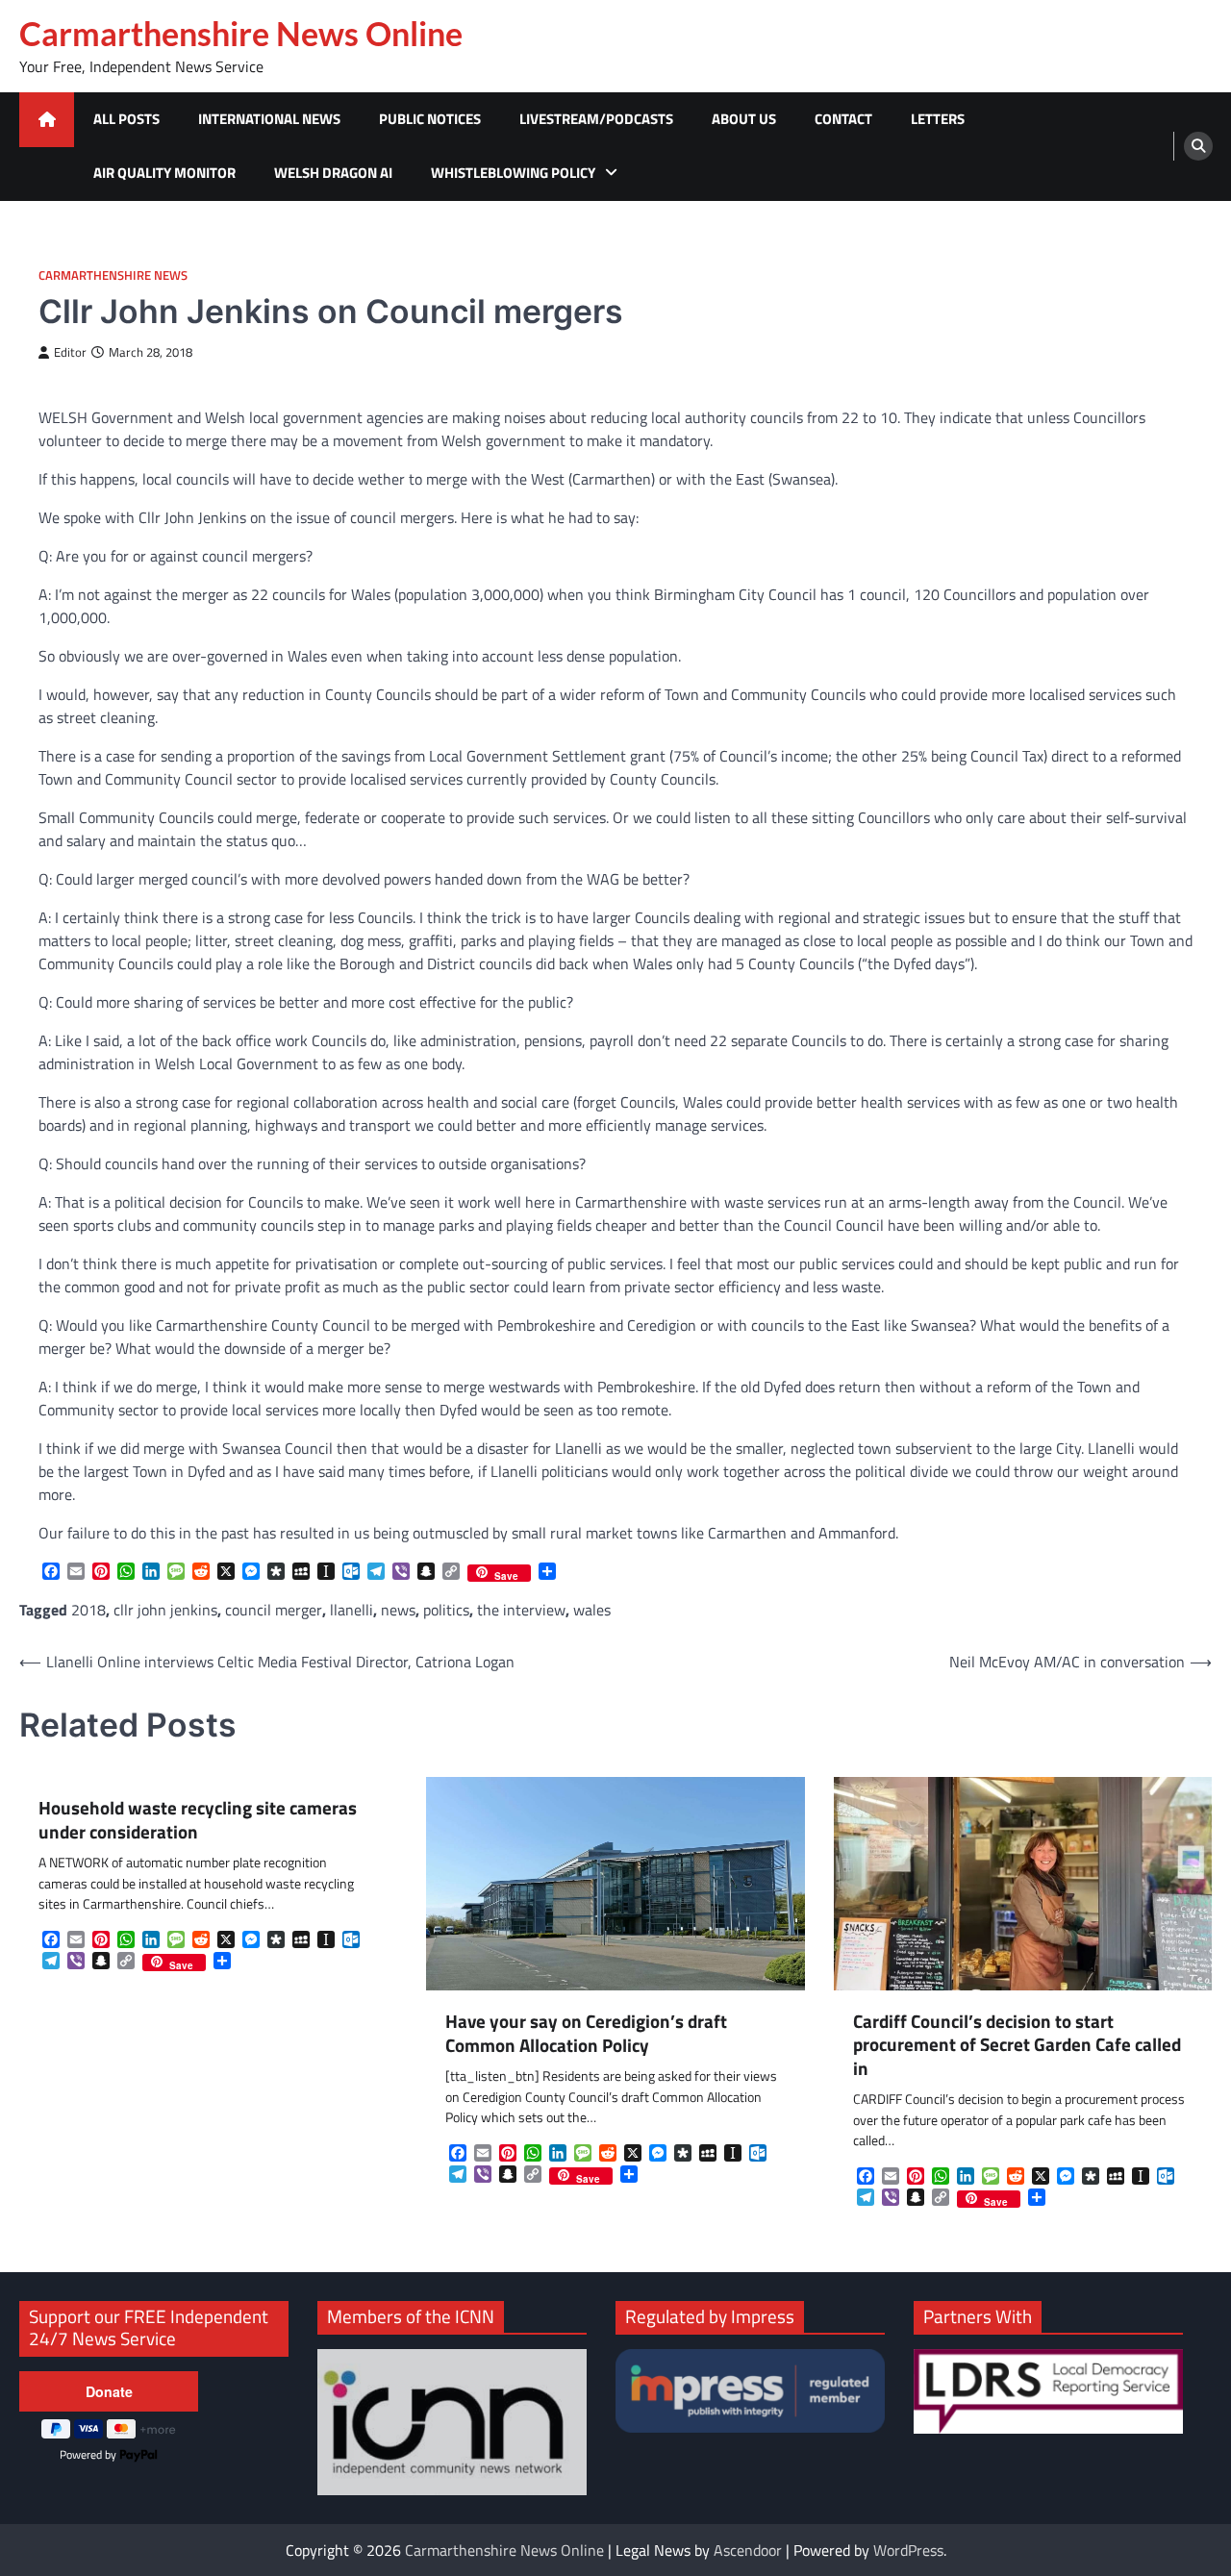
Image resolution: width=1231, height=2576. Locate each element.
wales (592, 1610)
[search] (1198, 146)
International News (269, 119)
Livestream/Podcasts (596, 119)
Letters (938, 119)
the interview (521, 1610)
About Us (744, 119)
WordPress (908, 2550)
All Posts (126, 119)
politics (446, 1610)
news (398, 1610)
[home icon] (47, 120)
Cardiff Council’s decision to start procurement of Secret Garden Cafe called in (1017, 2045)
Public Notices (430, 119)
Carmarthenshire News (113, 275)
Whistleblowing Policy (513, 173)
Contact (843, 119)
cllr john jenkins (165, 1610)
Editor (70, 352)
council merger (274, 1610)
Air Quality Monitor (164, 173)
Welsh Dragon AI (333, 173)
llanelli (352, 1610)
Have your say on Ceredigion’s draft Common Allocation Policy (586, 2033)
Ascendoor (748, 2550)
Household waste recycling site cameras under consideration (198, 1820)
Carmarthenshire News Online (241, 34)
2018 (88, 1610)
